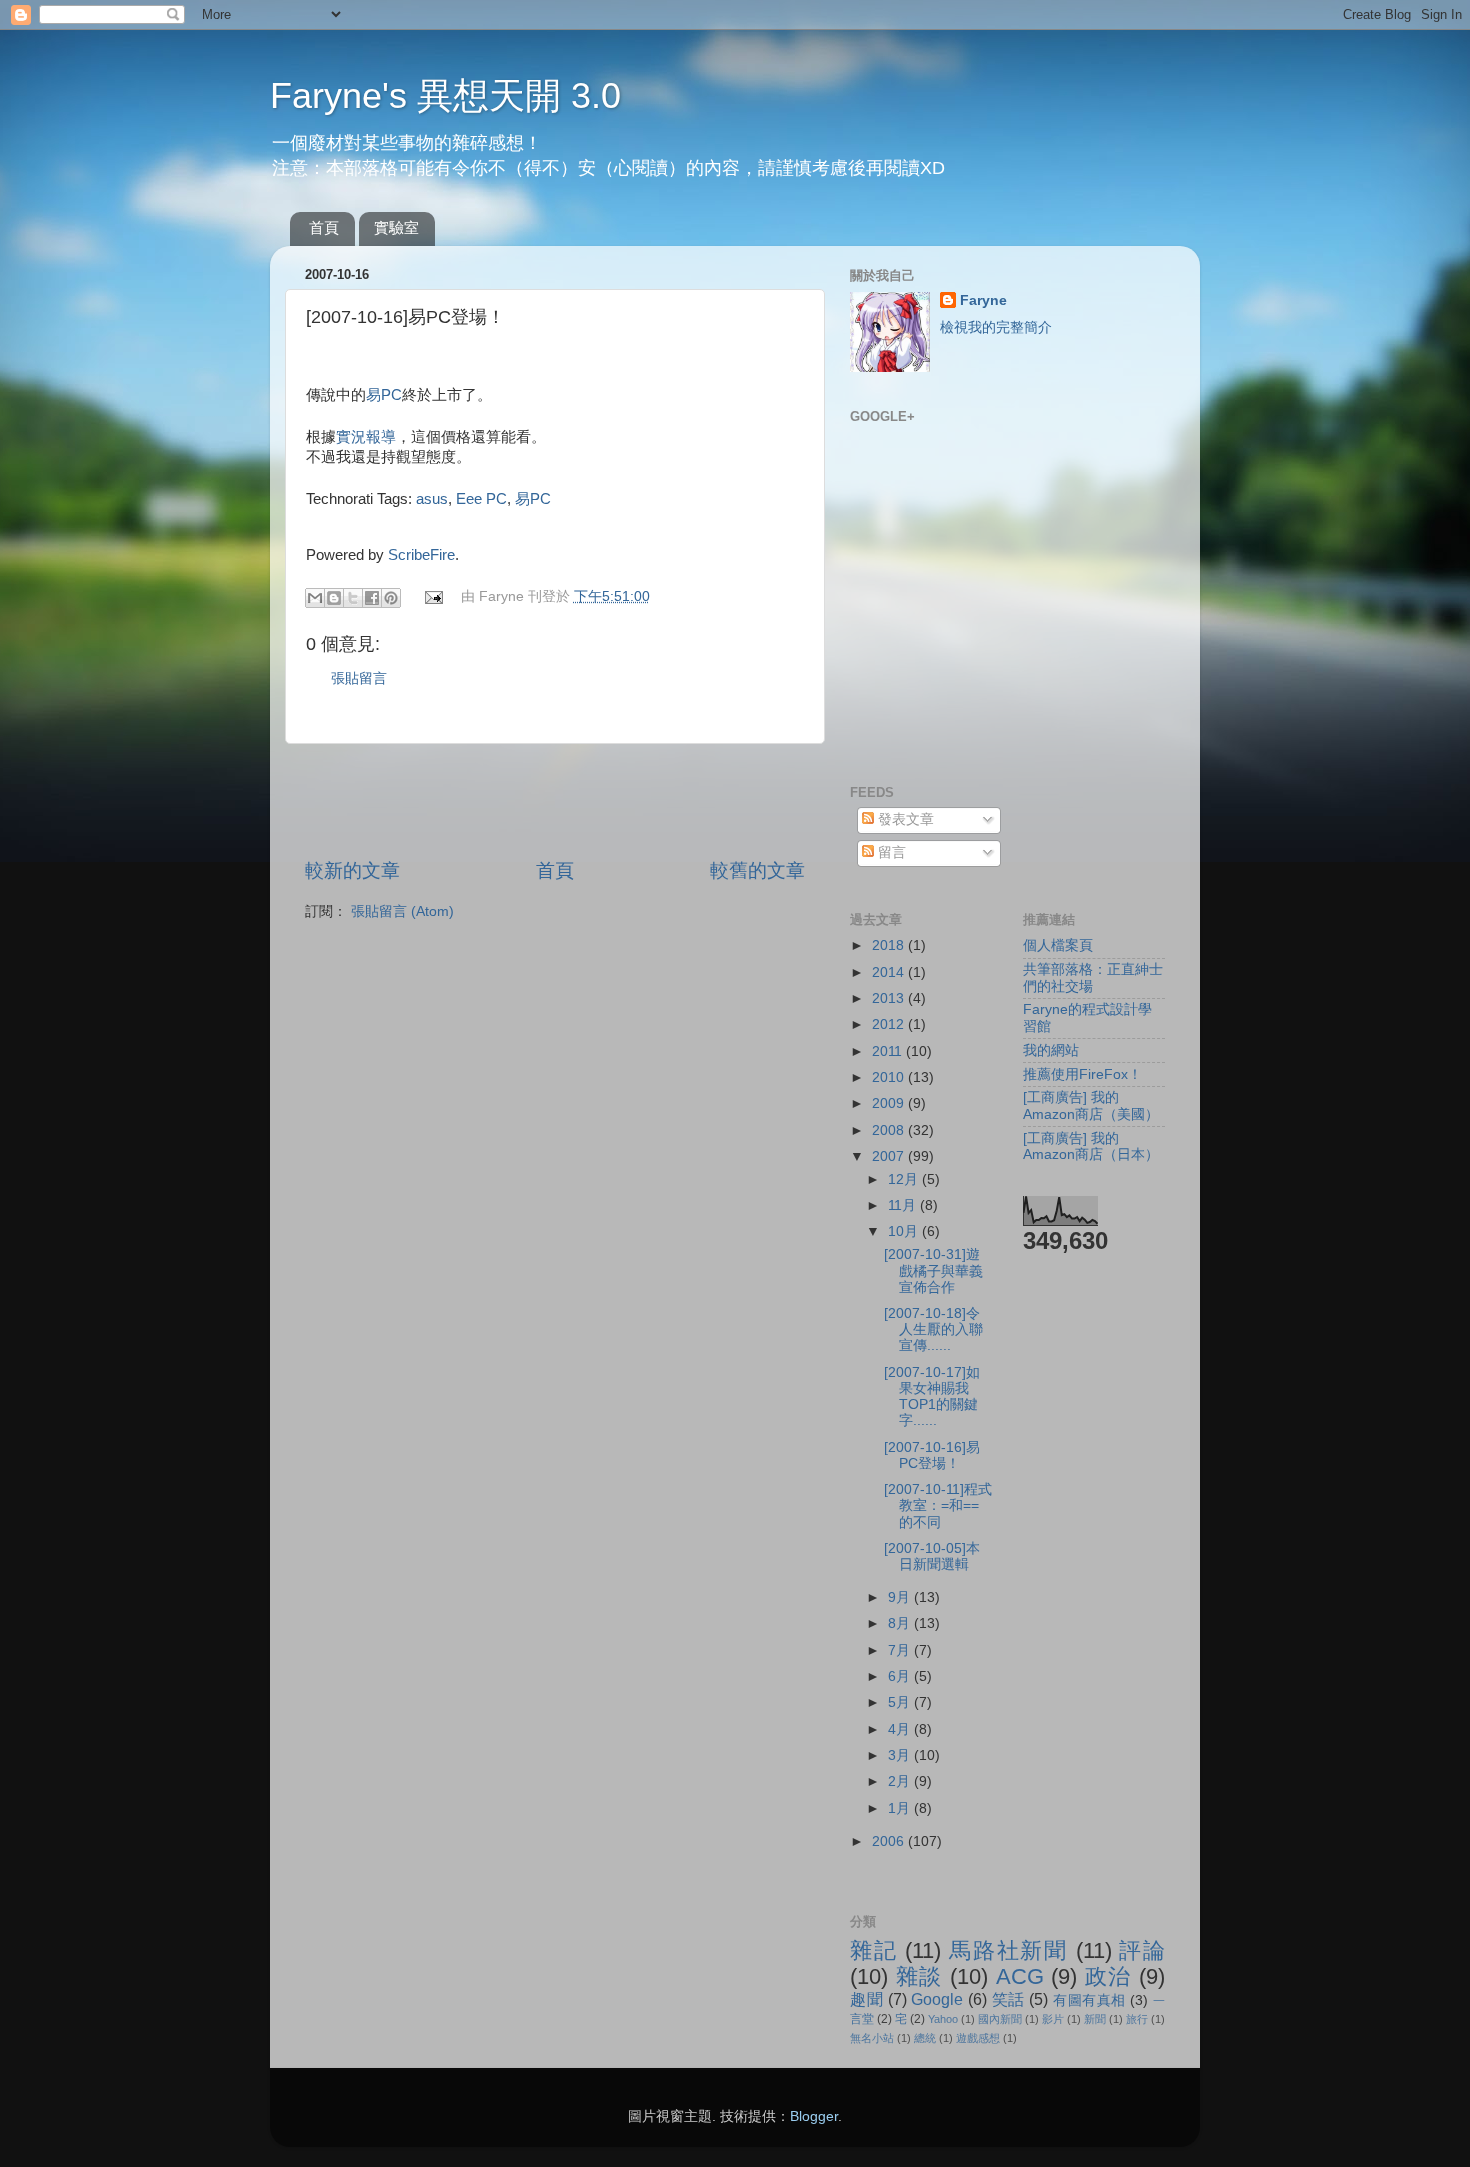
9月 (901, 1597)
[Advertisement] (555, 801)
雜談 (919, 1976)
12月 (905, 1179)
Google (937, 1999)
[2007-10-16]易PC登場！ (932, 1455)
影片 (1053, 2019)
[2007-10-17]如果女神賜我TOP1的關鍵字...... (932, 1397)
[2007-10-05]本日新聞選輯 (932, 1556)
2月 (901, 1781)
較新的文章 (352, 870)
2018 (890, 945)
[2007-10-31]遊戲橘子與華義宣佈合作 (933, 1270)
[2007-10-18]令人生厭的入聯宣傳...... (933, 1329)
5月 (901, 1702)
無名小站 (872, 2038)
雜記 (874, 1950)
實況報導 (366, 437)
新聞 (1095, 2019)
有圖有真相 (1089, 2000)
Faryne (983, 300)
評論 (1142, 1950)
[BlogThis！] (334, 598)
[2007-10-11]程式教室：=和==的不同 (938, 1505)
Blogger (814, 2116)
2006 (890, 1841)
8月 (901, 1623)
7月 (901, 1650)
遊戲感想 (978, 2038)
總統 (925, 2038)
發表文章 (904, 819)
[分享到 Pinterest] (391, 598)
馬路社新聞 (1008, 1950)
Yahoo (943, 2019)
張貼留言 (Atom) (402, 911)
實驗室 (396, 227)
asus (432, 499)
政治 (1108, 1976)
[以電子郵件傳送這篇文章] (315, 598)
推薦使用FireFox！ (1082, 1074)
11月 (904, 1205)
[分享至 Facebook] (372, 598)
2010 (890, 1077)
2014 (890, 972)
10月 (905, 1231)
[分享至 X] (353, 598)
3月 (901, 1755)
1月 (901, 1808)
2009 (890, 1103)
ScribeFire (421, 555)
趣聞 (866, 1999)
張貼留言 (359, 678)
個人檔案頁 (1058, 945)
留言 (890, 852)
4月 (901, 1729)
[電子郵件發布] (433, 596)
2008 (890, 1130)
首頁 (324, 227)
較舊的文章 (757, 870)
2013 (890, 998)
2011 (889, 1051)
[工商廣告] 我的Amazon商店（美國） (1091, 1105)
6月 (901, 1676)
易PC (384, 395)
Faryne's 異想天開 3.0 (445, 95)
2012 (890, 1024)
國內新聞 (1000, 2019)
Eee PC (481, 499)
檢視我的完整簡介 (996, 327)
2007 (890, 1156)
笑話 (1008, 1999)
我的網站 (1051, 1050)
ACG (1020, 1976)
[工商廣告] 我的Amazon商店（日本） (1091, 1146)
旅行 (1137, 2019)
